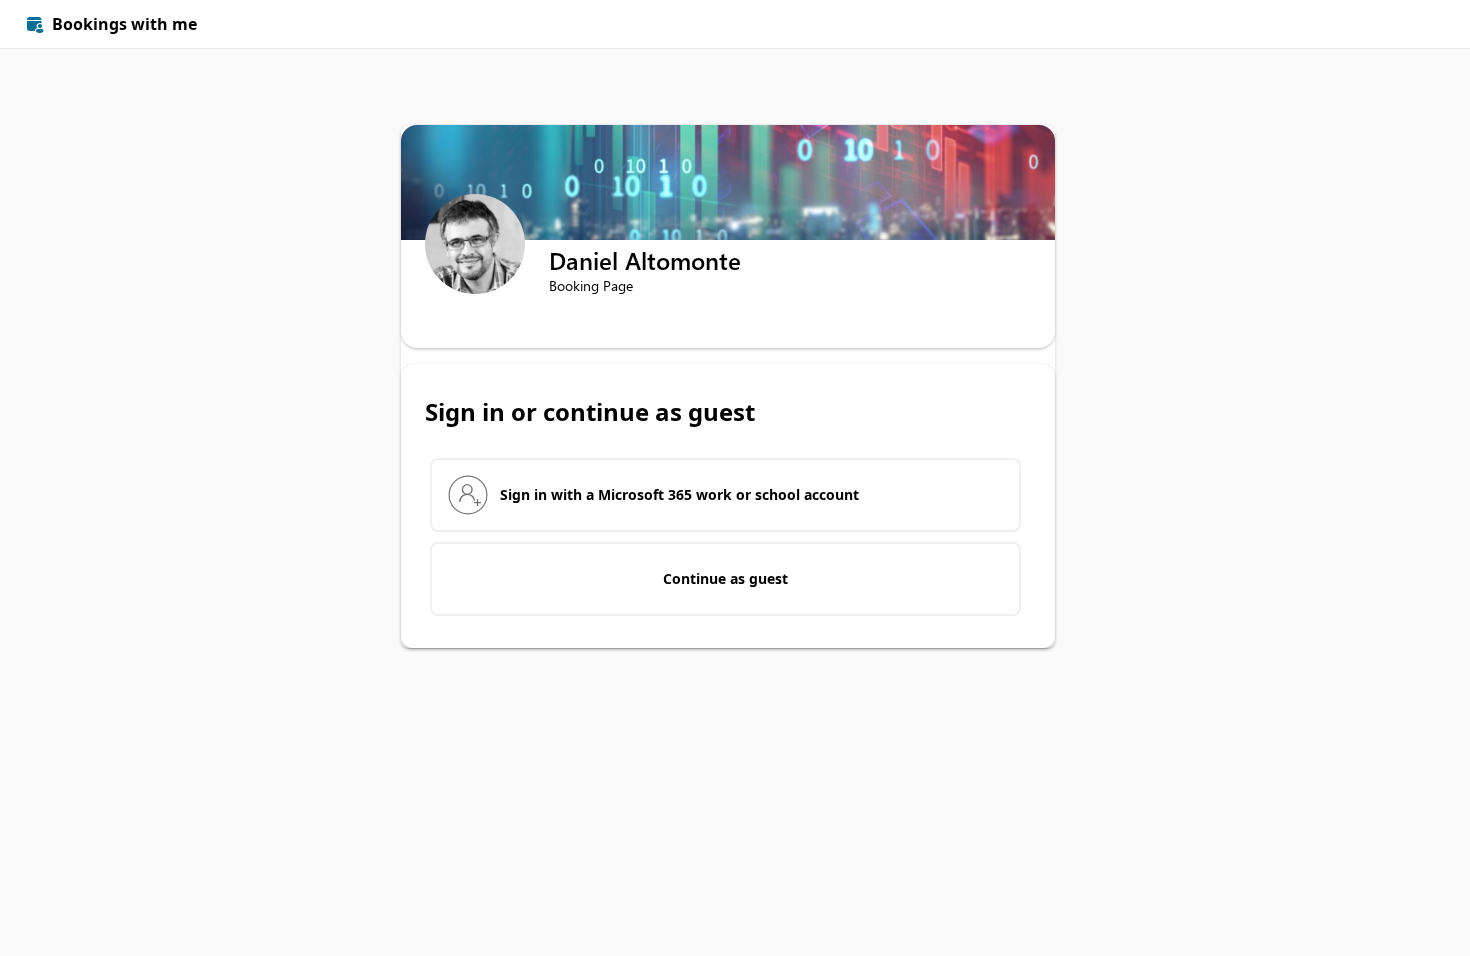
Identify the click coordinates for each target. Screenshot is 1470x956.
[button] (1422, 24)
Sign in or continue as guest (590, 412)
